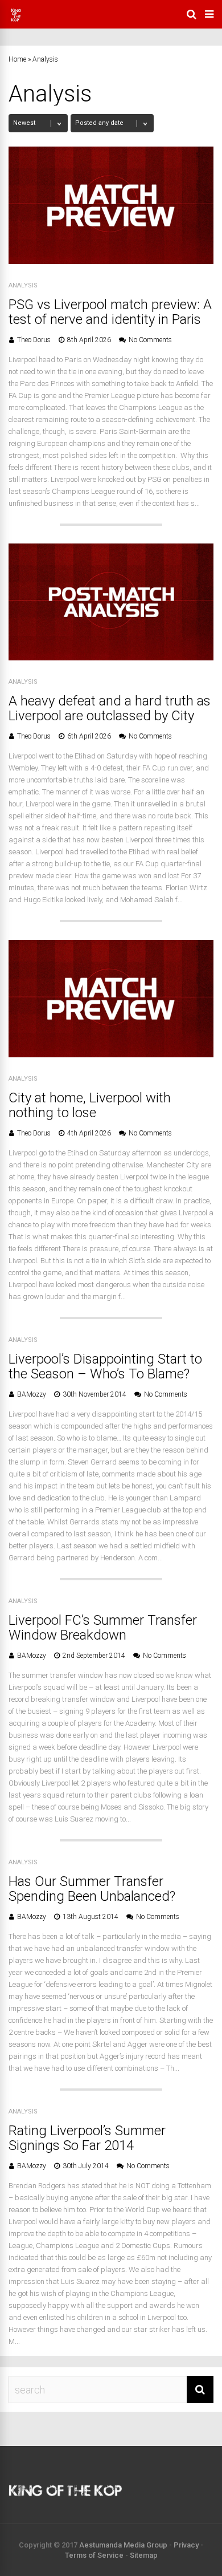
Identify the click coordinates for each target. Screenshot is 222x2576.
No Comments (150, 340)
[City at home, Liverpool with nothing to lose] (111, 1054)
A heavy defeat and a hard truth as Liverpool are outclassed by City (110, 708)
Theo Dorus (34, 340)
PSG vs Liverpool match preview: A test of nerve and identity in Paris (110, 312)
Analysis (23, 285)
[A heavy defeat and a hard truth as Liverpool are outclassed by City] (111, 657)
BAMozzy (32, 1394)
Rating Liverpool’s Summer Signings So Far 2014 (87, 2138)
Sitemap (144, 2555)
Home (17, 59)
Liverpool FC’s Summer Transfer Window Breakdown (103, 1628)
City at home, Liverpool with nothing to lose (90, 1105)
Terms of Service (94, 2555)
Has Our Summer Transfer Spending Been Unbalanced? (92, 1889)
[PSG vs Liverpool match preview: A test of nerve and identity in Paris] (111, 261)
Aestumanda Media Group (123, 2545)
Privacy (186, 2545)
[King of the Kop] (16, 21)
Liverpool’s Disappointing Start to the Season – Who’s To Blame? (105, 1366)
